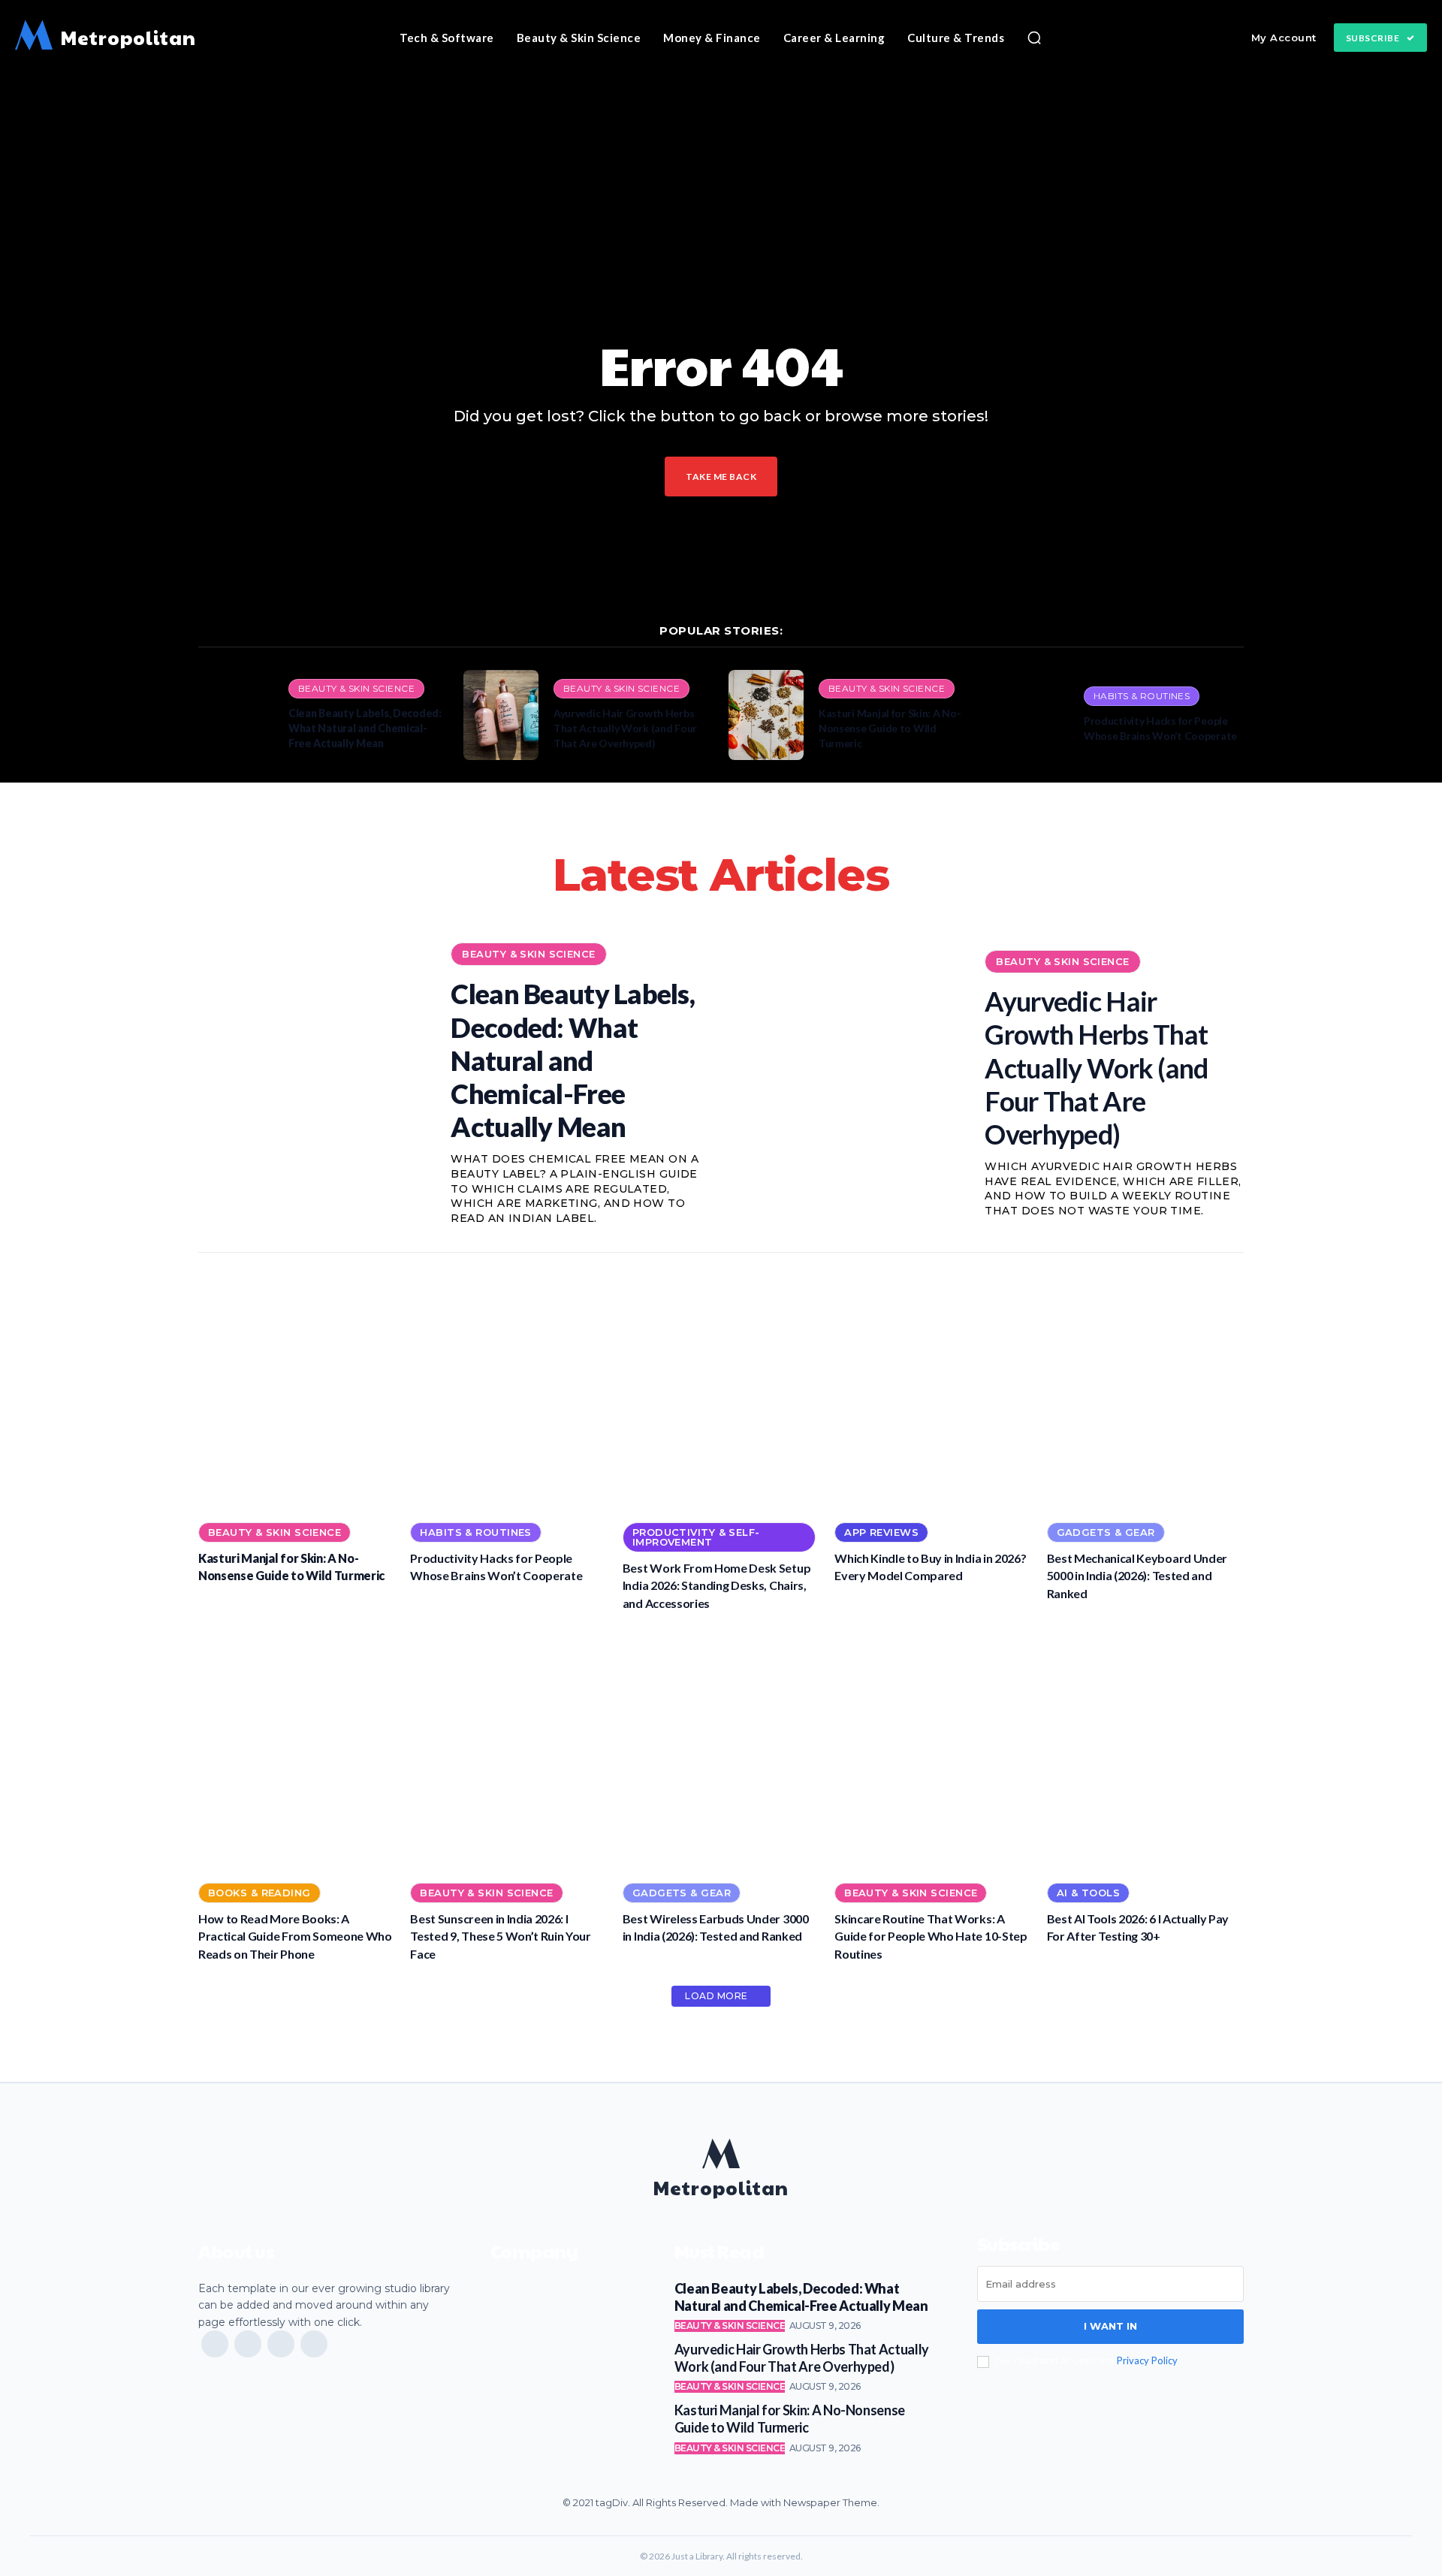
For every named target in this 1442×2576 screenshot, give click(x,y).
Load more (716, 1996)
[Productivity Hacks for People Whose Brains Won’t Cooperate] (1031, 715)
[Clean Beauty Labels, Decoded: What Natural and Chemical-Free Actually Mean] (236, 715)
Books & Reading (259, 1893)
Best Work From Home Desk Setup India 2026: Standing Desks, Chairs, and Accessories (716, 1585)
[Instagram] (248, 2344)
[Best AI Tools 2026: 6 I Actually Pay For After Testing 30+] (1145, 1750)
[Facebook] (215, 2344)
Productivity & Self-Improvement (696, 1537)
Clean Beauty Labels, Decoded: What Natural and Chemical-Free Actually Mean (365, 728)
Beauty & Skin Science (356, 688)
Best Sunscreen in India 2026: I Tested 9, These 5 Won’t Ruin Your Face (500, 1936)
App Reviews (881, 1532)
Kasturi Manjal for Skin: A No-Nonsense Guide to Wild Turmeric (890, 728)
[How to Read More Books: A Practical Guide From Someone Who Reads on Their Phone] (297, 1750)
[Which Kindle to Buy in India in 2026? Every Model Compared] (933, 1389)
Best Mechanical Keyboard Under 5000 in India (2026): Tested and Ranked (1137, 1576)
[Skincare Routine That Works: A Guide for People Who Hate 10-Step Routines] (933, 1750)
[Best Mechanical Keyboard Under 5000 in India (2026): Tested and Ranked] (1145, 1389)
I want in (1110, 2326)
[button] (1034, 38)
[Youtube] (314, 2344)
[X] (281, 2344)
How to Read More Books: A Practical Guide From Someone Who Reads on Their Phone (295, 1936)
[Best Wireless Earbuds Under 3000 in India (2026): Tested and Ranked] (721, 1750)
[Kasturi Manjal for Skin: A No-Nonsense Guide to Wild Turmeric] (766, 715)
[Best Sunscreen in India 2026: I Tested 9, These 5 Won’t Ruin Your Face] (508, 1750)
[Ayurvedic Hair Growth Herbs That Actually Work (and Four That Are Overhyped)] (501, 715)
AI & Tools (1088, 1893)
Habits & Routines (1142, 696)
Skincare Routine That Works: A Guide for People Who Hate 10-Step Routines (931, 1936)
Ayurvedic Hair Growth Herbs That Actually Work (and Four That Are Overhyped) (625, 728)
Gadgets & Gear (1106, 1532)
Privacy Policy (1147, 2360)
